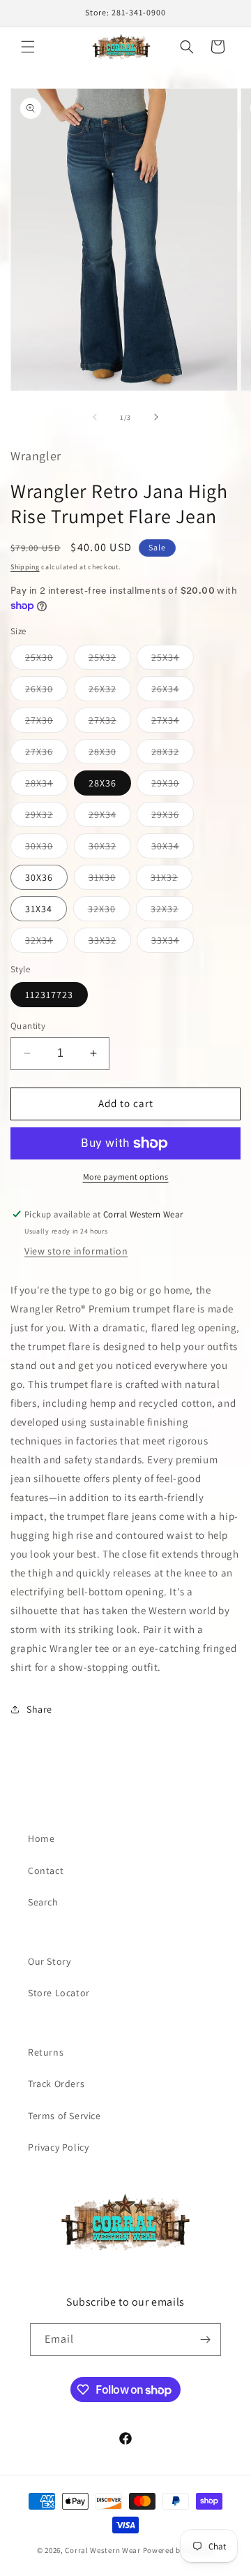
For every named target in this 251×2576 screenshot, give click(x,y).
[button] (28, 47)
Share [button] (39, 1709)
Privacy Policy (58, 2147)
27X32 (110, 723)
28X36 (102, 783)
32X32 (172, 912)
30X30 (46, 849)
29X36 (173, 817)
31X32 (172, 880)
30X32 (110, 849)
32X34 (46, 943)
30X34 (173, 849)
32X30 (109, 912)
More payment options (126, 1177)
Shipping (25, 567)
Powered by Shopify (179, 2550)
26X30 (46, 691)
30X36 (39, 877)
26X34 (173, 691)
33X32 (110, 943)
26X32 (110, 691)
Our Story (49, 1961)
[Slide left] (95, 417)
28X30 (110, 754)
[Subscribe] (205, 2340)
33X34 (173, 943)
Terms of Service (64, 2116)
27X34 (173, 723)
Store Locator (59, 1993)
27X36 (46, 754)
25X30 (46, 660)
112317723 (49, 995)
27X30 (46, 723)
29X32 (46, 817)
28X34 (46, 786)
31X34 (39, 909)
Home (41, 1838)
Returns (46, 2052)
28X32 (173, 754)
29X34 (110, 817)
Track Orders (56, 2084)
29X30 (173, 786)
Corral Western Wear (102, 2550)
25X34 (173, 660)
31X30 (109, 880)
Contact (46, 1871)
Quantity (28, 1026)
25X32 (110, 660)
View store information (76, 1251)
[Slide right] (156, 417)
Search (43, 1902)
